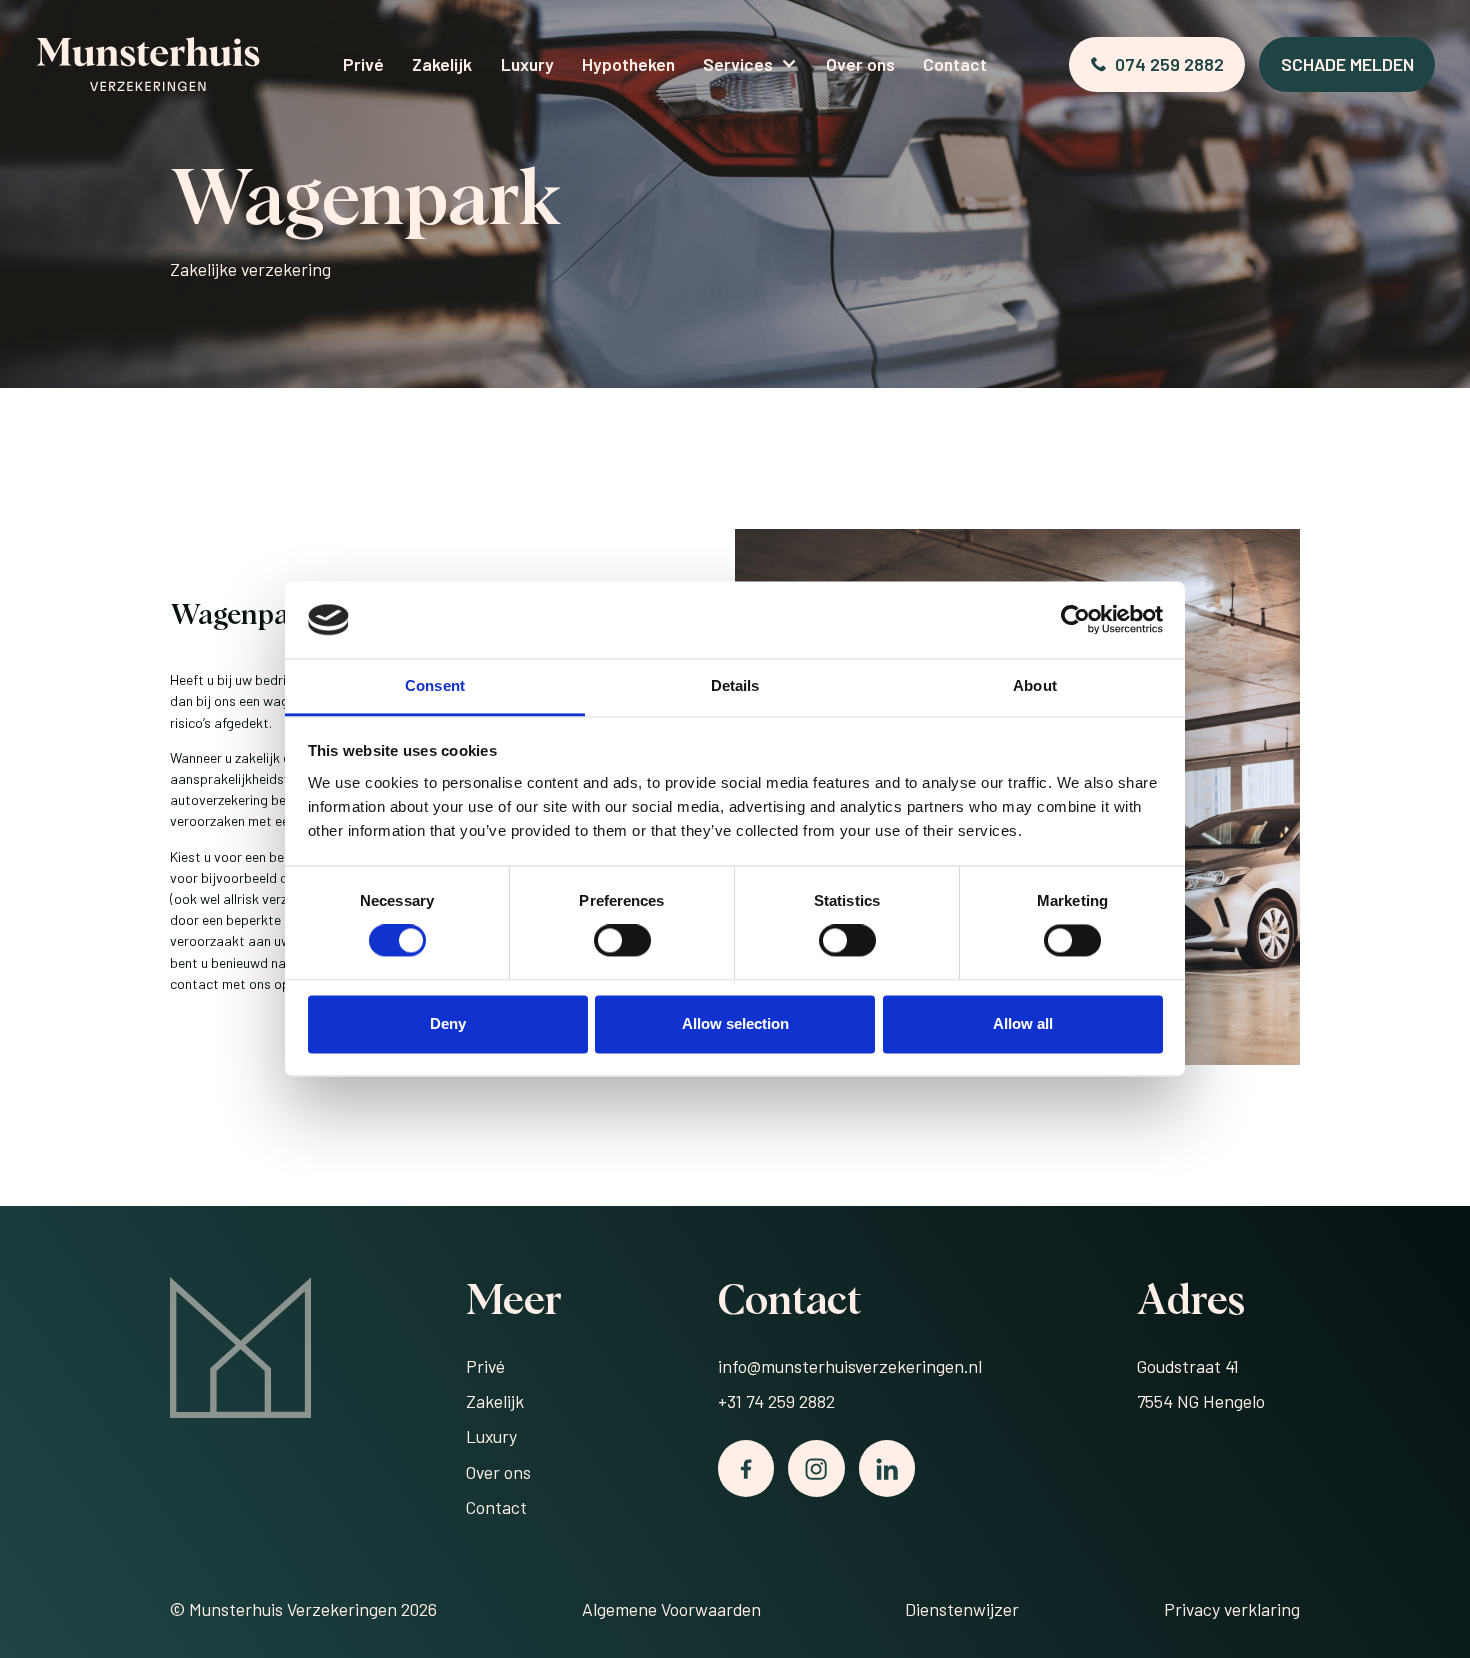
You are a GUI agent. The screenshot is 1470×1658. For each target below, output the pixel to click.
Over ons (860, 64)
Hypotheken (628, 64)
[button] (750, 64)
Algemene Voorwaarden (671, 1609)
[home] (148, 64)
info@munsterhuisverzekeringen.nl (850, 1366)
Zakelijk (442, 64)
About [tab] (1035, 685)
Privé (363, 64)
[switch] (622, 941)
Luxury (527, 64)
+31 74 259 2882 (776, 1401)
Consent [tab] (435, 685)
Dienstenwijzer (962, 1609)
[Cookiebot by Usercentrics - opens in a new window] (1075, 620)
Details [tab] (735, 685)
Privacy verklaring (1232, 1609)
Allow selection (735, 1023)
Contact (955, 64)
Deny (448, 1023)
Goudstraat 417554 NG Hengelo (1201, 1383)
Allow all (1023, 1023)
